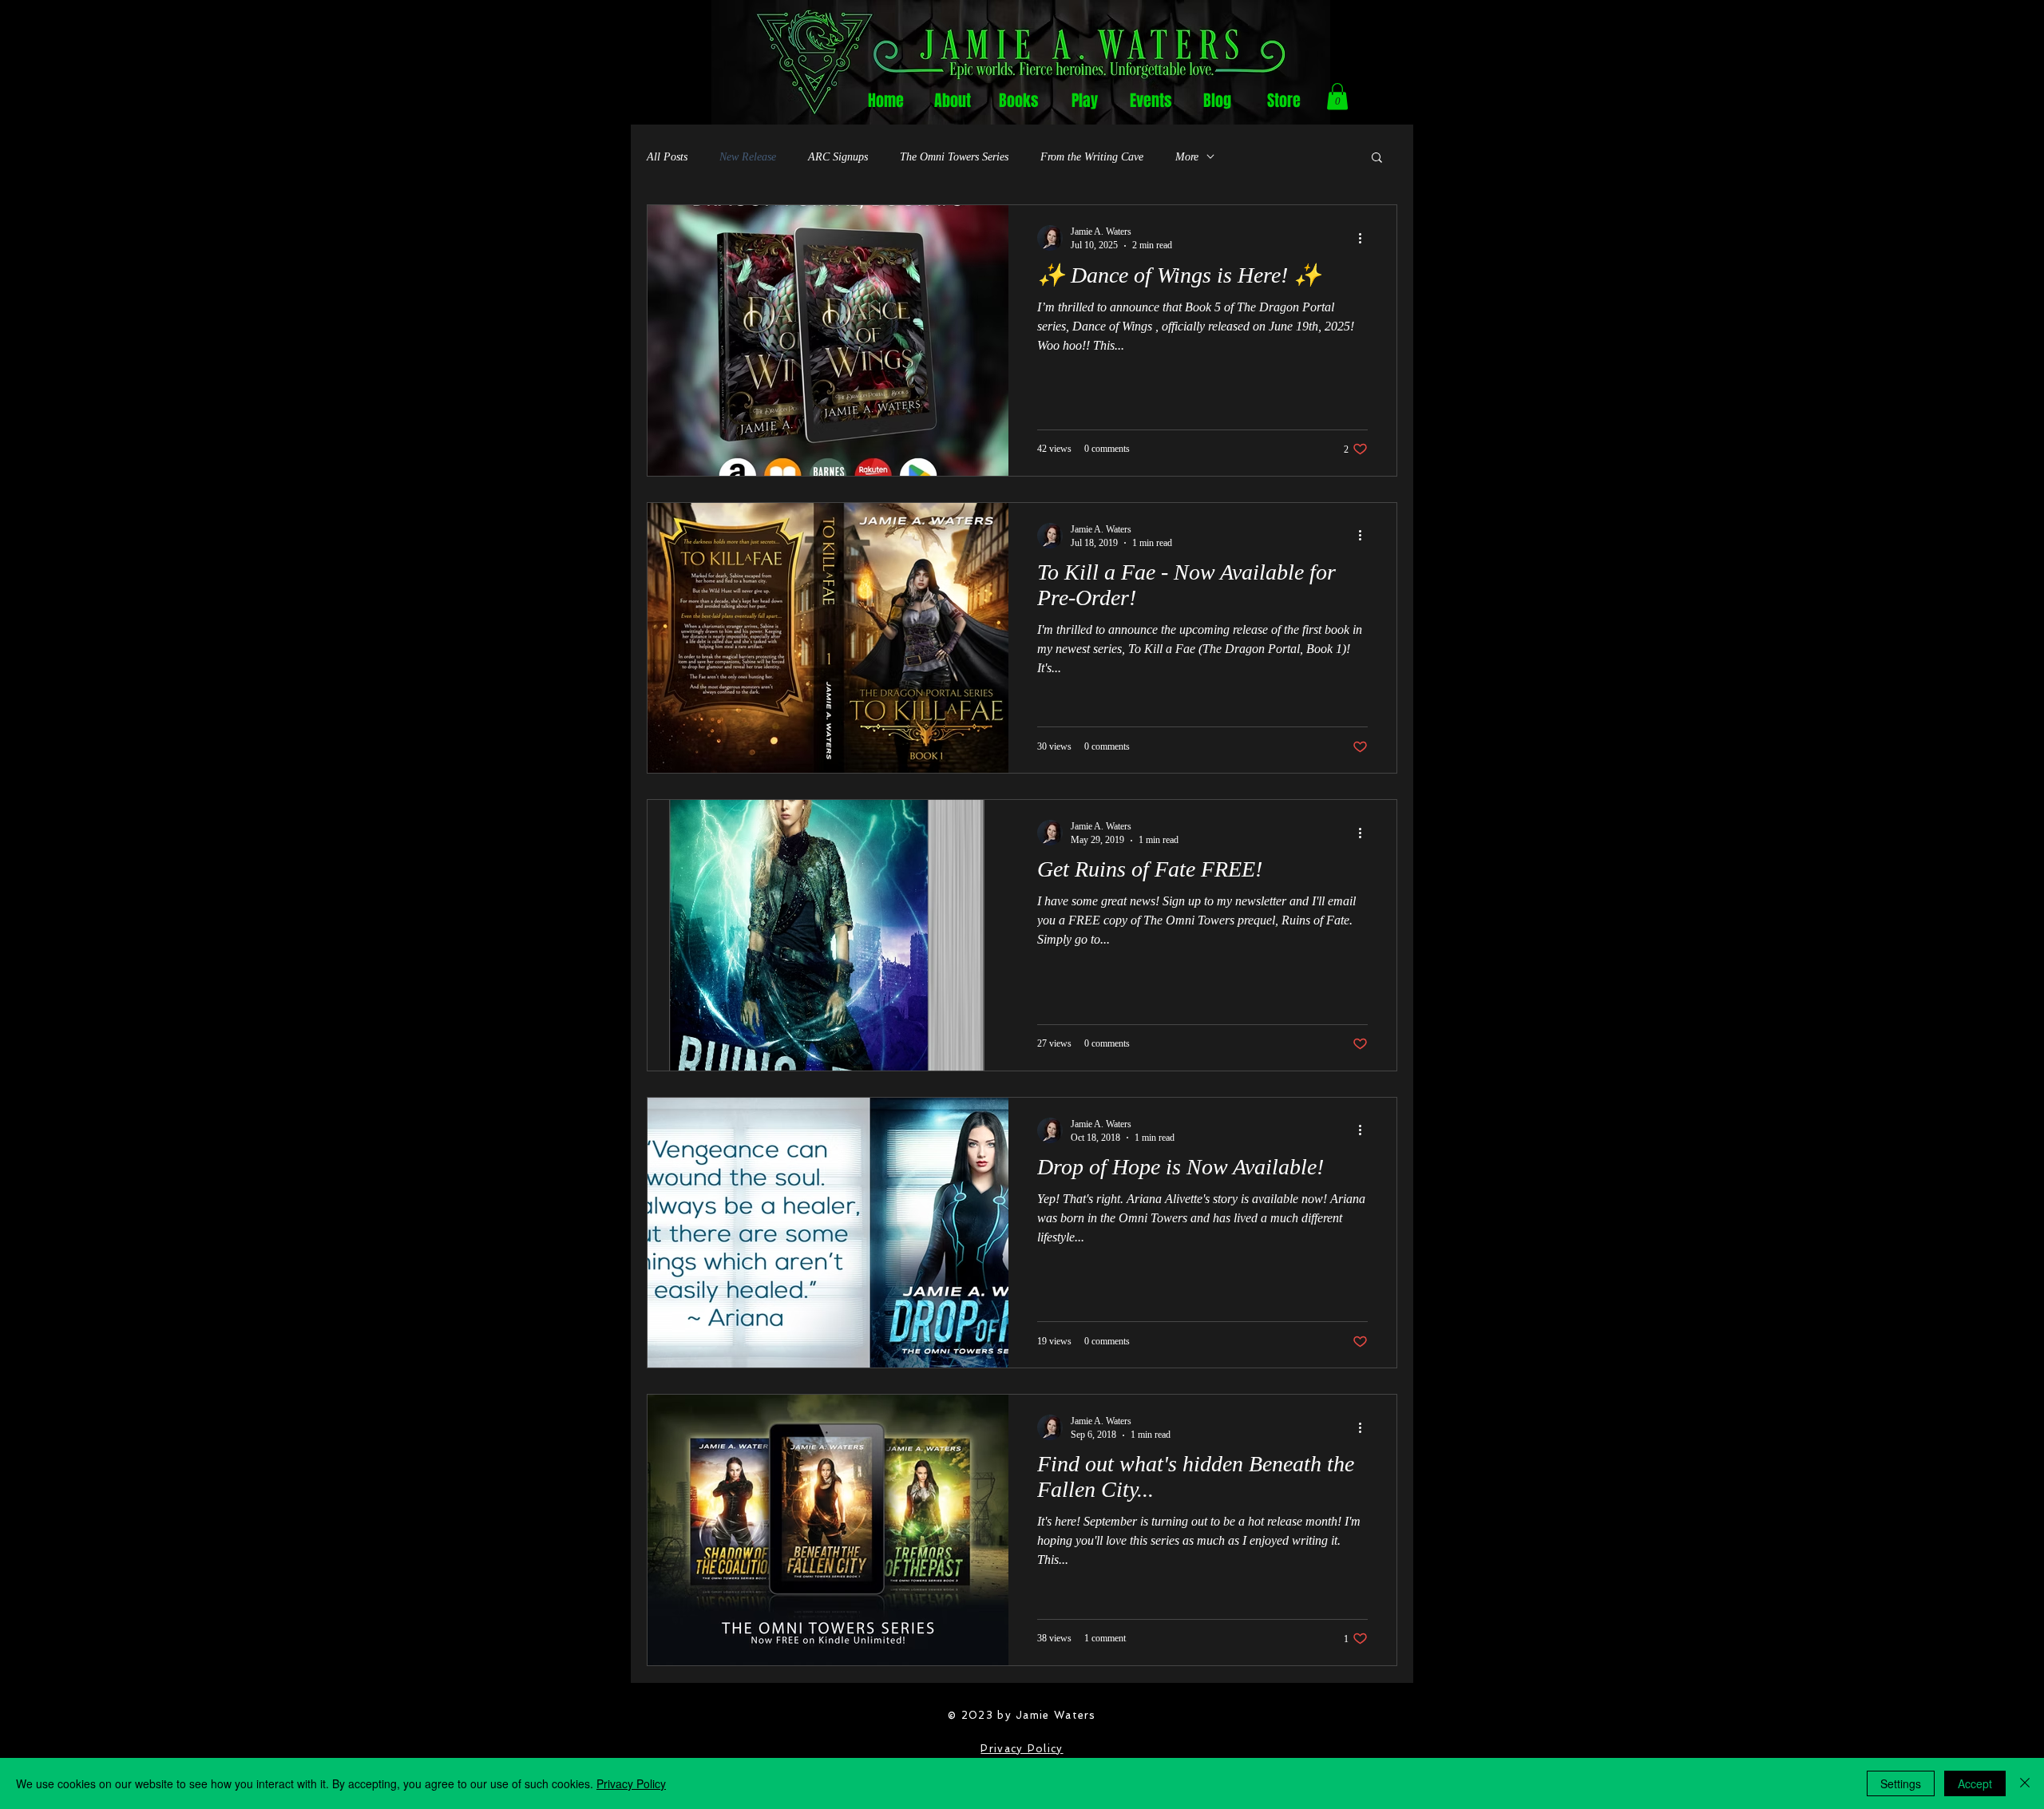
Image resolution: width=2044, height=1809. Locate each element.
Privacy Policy (1022, 1749)
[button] (1337, 96)
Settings (1901, 1783)
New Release (748, 157)
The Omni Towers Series (954, 157)
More (1187, 157)
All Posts (667, 157)
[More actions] (1365, 238)
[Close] (2025, 1783)
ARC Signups (838, 157)
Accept (1975, 1783)
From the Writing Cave (1092, 157)
